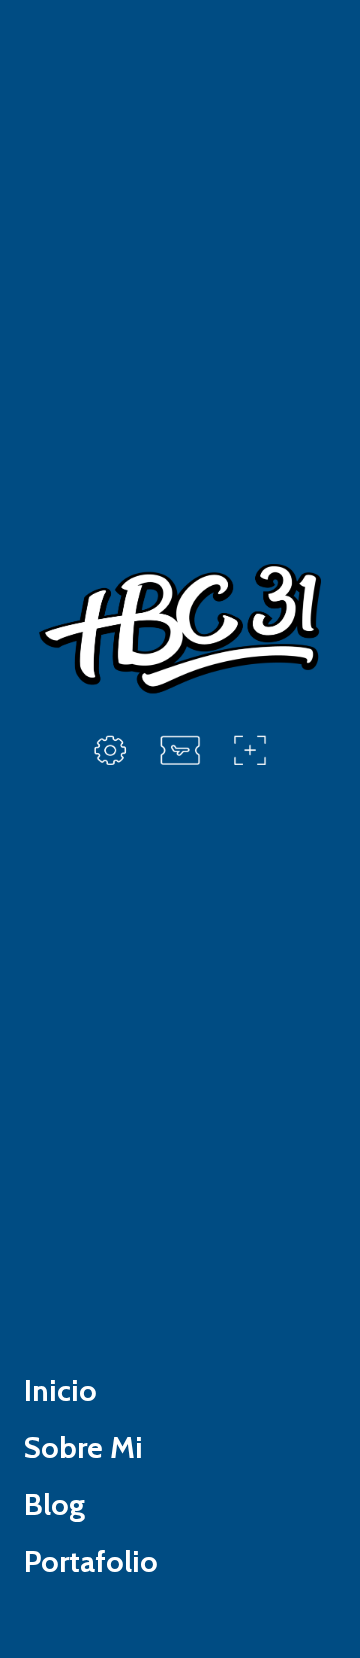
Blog (54, 1504)
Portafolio (91, 1561)
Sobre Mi (83, 1447)
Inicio (60, 1390)
